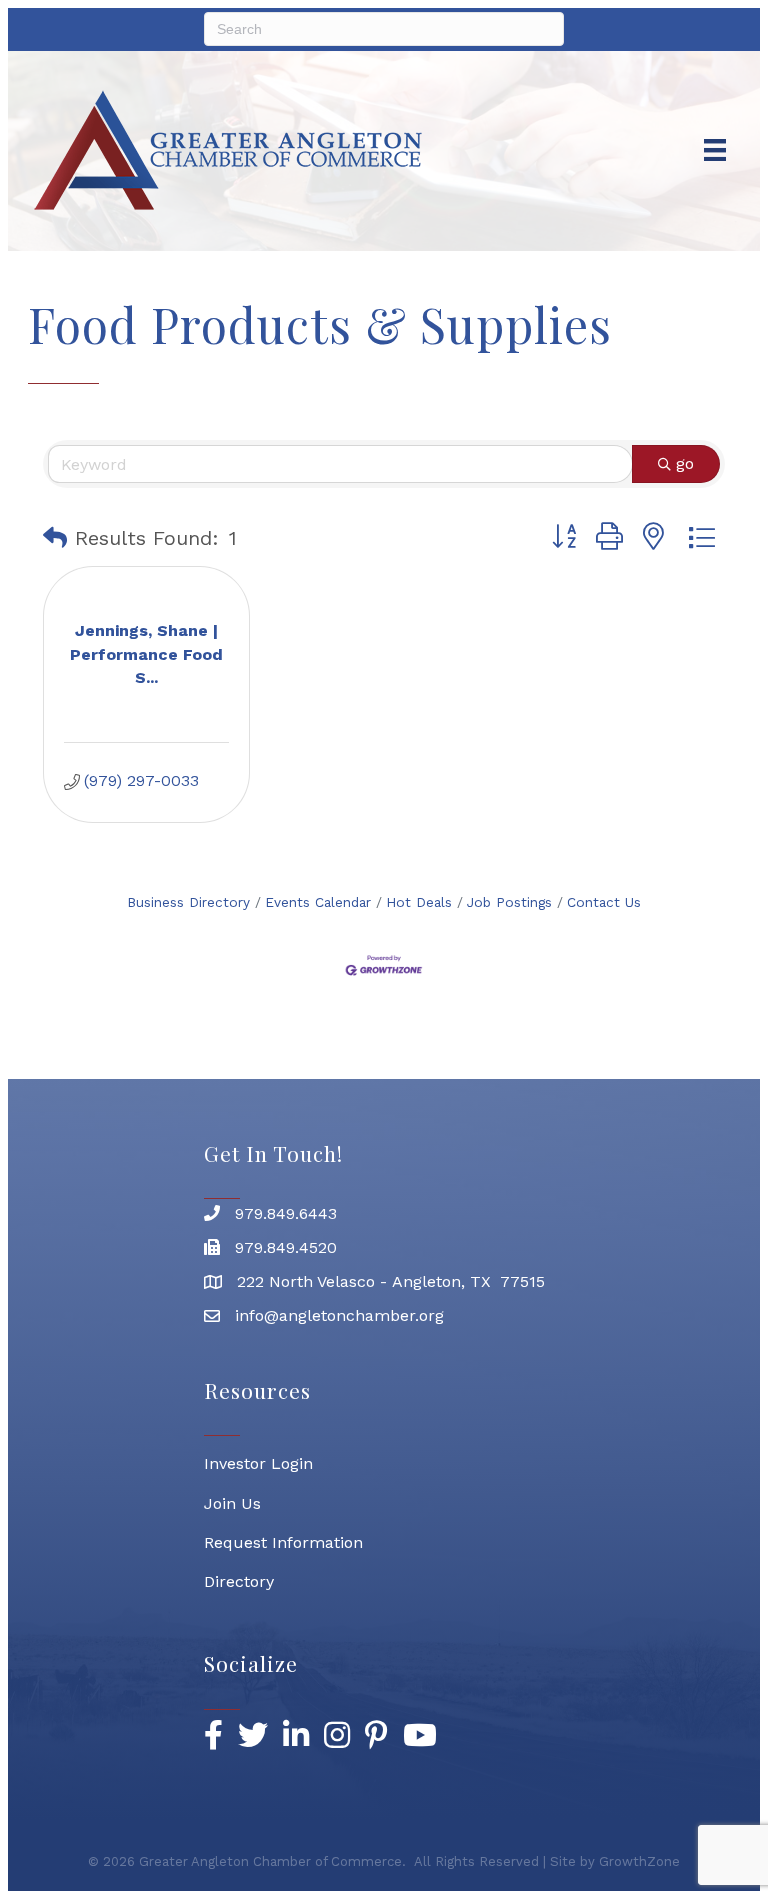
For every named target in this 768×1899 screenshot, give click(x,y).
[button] (55, 538)
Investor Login (258, 1463)
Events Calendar (318, 902)
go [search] (685, 463)
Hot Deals (419, 902)
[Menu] (715, 150)
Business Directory (188, 902)
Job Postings (509, 902)
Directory (239, 1581)
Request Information (283, 1542)
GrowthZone (639, 1861)
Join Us (232, 1503)
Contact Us (604, 902)
